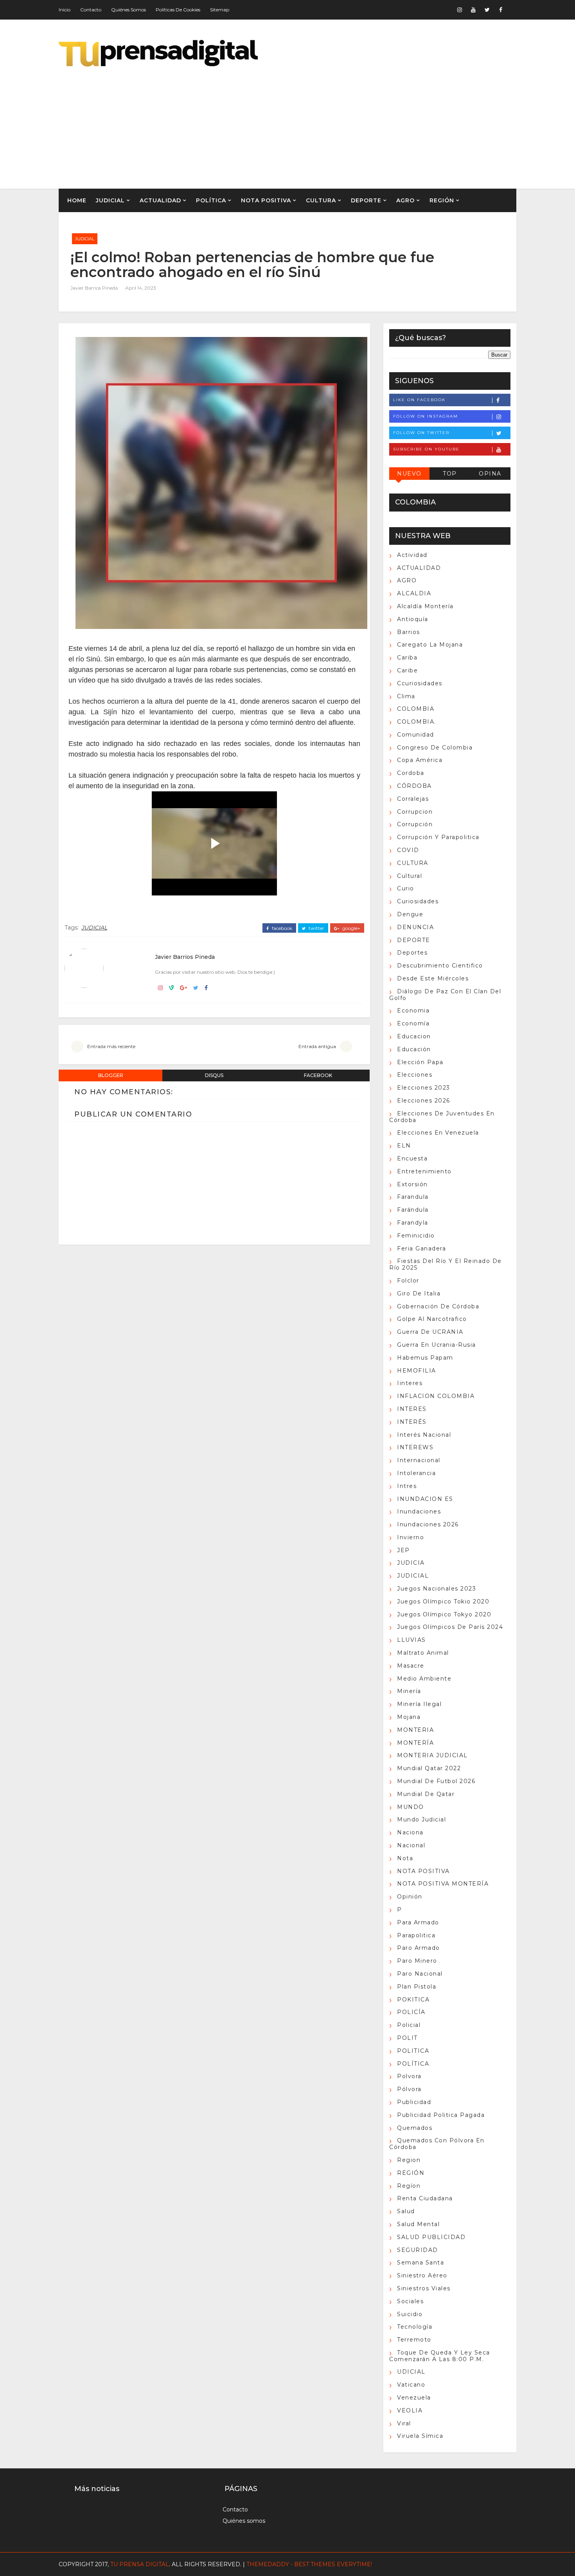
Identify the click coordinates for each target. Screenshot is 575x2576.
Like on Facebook (419, 400)
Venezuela (414, 2398)
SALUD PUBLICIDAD (431, 2237)
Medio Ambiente (424, 1679)
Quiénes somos (128, 10)
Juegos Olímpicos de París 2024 (450, 1627)
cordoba (411, 773)
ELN (404, 1146)
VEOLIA (410, 2410)
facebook (281, 928)
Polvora (409, 2076)
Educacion (414, 1036)
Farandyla (413, 1223)
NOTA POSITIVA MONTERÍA (443, 1884)
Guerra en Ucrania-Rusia (437, 1345)
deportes (412, 953)
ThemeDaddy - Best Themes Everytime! (309, 2564)
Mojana (409, 1717)
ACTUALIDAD (160, 200)
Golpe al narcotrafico (432, 1319)
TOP (450, 474)
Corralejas (413, 799)
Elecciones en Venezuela (438, 1133)
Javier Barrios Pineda (94, 288)
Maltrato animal (423, 1653)
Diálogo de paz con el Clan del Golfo (445, 995)
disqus (214, 1075)
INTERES (412, 1409)
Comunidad (416, 735)
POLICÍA (411, 2012)
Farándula (413, 1210)
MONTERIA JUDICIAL (432, 1755)
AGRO (405, 200)
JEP (403, 1550)
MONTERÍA (415, 1743)
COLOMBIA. (417, 722)
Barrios (409, 632)
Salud (406, 2211)
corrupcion (415, 812)
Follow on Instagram (426, 416)
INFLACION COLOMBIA (436, 1396)
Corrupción (415, 824)
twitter (316, 928)
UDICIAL (411, 2372)
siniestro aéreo (422, 2275)
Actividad (412, 555)
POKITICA (413, 2000)
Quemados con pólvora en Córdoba (437, 2144)
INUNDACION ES (425, 1499)
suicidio (410, 2314)
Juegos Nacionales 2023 (437, 1589)
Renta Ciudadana (425, 2198)
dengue (410, 914)
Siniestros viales (424, 2288)
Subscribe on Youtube (426, 449)
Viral (404, 2423)
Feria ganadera (421, 1248)
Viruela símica (420, 2436)
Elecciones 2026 (424, 1101)
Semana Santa (420, 2263)
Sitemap (220, 10)
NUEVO (409, 474)
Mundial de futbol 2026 (436, 1781)
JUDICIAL (110, 200)
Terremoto (414, 2340)
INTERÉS (412, 1422)
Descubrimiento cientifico (440, 966)
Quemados (415, 2128)
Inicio (65, 10)
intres (407, 1486)
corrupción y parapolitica (438, 837)
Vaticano (411, 2385)
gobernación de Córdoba (438, 1306)
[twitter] (487, 10)
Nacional (411, 1845)
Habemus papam (425, 1358)
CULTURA (321, 200)
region (409, 2160)
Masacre (411, 1666)
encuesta (412, 1158)
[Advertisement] (374, 122)
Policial (409, 2025)
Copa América (420, 760)
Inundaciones (419, 1511)
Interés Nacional (424, 1435)
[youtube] (473, 10)
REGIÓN (442, 200)
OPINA (490, 474)
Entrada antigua (317, 1046)
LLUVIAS (411, 1640)
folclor (408, 1281)
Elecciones (415, 1075)
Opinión (410, 1897)
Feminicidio (416, 1236)
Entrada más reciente (111, 1046)
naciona (410, 1832)
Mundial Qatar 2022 (429, 1768)
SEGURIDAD (418, 2250)
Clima (406, 696)
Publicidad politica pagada (441, 2115)
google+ (351, 928)
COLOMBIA (416, 709)
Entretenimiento (424, 1171)
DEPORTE (366, 200)
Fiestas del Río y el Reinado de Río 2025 (446, 1264)
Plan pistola (417, 1987)
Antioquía (413, 619)
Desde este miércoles (433, 978)
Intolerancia (416, 1473)
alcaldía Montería (425, 606)
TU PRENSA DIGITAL (140, 2564)
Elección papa (420, 1062)
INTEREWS (415, 1447)
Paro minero (417, 1961)
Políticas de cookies (178, 10)
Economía (413, 1023)
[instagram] (460, 10)
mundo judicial (421, 1819)
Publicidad (414, 2102)
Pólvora (409, 2089)
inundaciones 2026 (428, 1524)
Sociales (410, 2301)
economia (413, 1011)
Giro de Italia (419, 1293)
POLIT (407, 2038)
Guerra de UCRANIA (430, 1332)
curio (406, 888)
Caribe (407, 670)
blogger (111, 1075)
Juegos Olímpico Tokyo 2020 (444, 1614)
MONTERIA (415, 1730)
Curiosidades (418, 901)
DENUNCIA (415, 927)
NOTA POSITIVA (266, 200)
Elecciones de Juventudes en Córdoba (442, 1117)
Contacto (91, 10)
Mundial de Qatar (426, 1794)
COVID (408, 850)
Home (77, 200)
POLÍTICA (211, 200)
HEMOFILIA (417, 1371)
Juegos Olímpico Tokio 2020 (443, 1601)
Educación (414, 1049)
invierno (411, 1537)
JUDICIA (411, 1563)
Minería (409, 1691)
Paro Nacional (420, 1974)
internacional (419, 1460)
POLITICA (413, 2051)
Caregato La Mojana (430, 645)
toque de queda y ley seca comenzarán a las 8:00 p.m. (440, 2356)
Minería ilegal (419, 1704)
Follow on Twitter (421, 433)
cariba (407, 658)
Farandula (413, 1197)
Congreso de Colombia (435, 748)
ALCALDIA (414, 593)
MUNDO (411, 1807)
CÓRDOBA (414, 786)
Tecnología (415, 2327)
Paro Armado (419, 1948)
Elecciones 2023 (424, 1088)
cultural (410, 876)
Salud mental (418, 2224)
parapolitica (416, 1935)
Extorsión (412, 1184)
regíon (409, 2186)
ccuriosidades (420, 683)
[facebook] (501, 10)
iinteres (410, 1383)
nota (405, 1858)
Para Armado (418, 1922)
